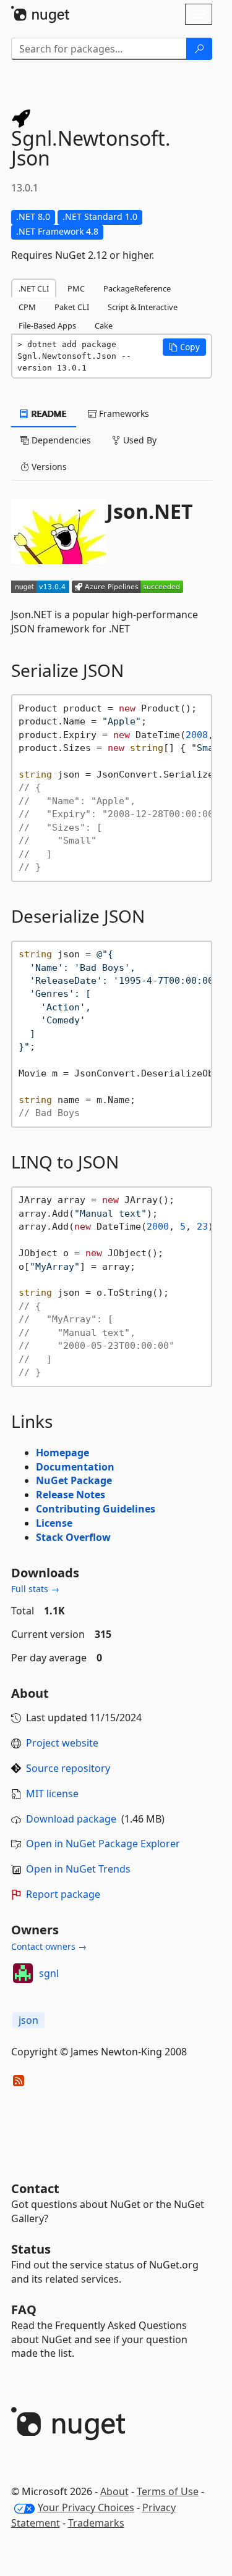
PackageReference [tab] (137, 288)
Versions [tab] (48, 467)
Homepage (62, 1453)
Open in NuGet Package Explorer (103, 1844)
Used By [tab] (139, 440)
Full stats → (35, 1589)
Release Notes (71, 1495)
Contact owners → (49, 1946)
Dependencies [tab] (60, 440)
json (28, 2020)
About (114, 2491)
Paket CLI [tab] (72, 307)
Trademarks (96, 2523)
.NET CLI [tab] (34, 288)
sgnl (49, 1973)
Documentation (75, 1467)
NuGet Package (74, 1480)
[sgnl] (23, 1973)
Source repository (68, 1768)
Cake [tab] (104, 325)
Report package (63, 1894)
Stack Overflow (73, 1537)
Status (31, 2249)
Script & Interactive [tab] (143, 307)
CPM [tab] (27, 307)
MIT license (52, 1794)
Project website (62, 1743)
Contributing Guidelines (96, 1509)
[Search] (199, 49)
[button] (184, 347)
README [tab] (48, 413)
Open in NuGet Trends (78, 1869)
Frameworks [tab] (123, 413)
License (54, 1523)
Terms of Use (168, 2491)
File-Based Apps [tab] (47, 325)
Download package (71, 1819)
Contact (35, 2188)
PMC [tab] (76, 288)
